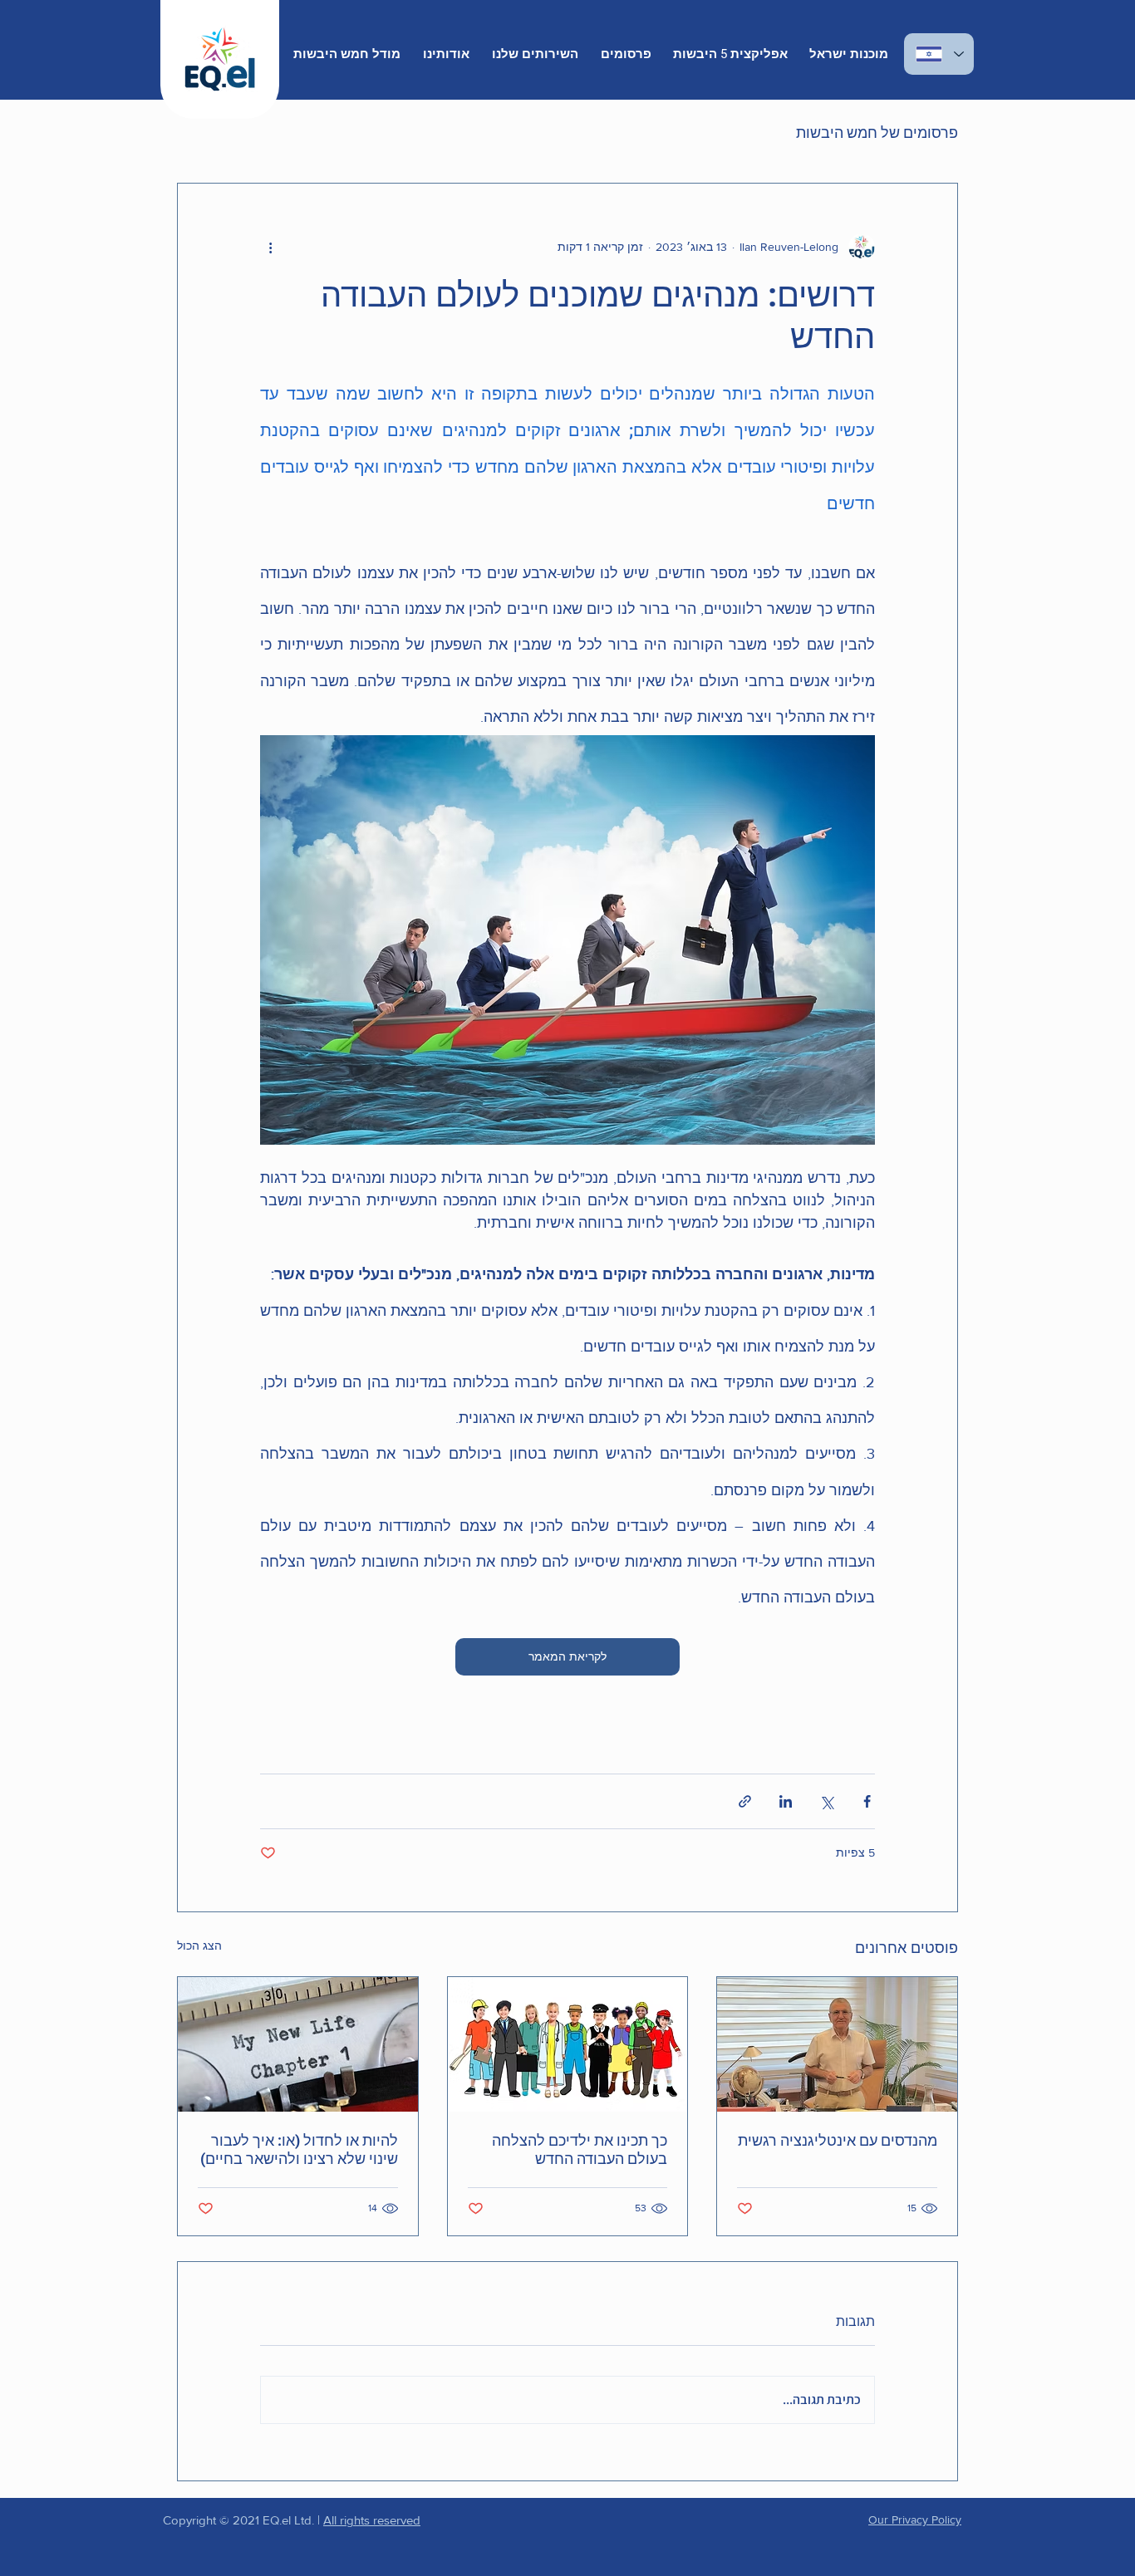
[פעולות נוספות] (270, 247)
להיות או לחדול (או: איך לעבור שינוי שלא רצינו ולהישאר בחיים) (299, 2149)
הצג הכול (199, 1945)
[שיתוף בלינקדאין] (786, 1801)
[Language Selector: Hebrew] (939, 54)
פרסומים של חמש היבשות (877, 132)
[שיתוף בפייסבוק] (867, 1801)
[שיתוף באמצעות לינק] (745, 1801)
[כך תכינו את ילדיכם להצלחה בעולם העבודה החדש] (568, 2044)
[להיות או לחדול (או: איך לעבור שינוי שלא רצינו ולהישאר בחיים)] (298, 2044)
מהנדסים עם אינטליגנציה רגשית (838, 2140)
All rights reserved (372, 2520)
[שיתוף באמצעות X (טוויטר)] (826, 1801)
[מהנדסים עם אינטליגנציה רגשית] (837, 2044)
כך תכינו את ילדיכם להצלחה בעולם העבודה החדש (580, 2149)
